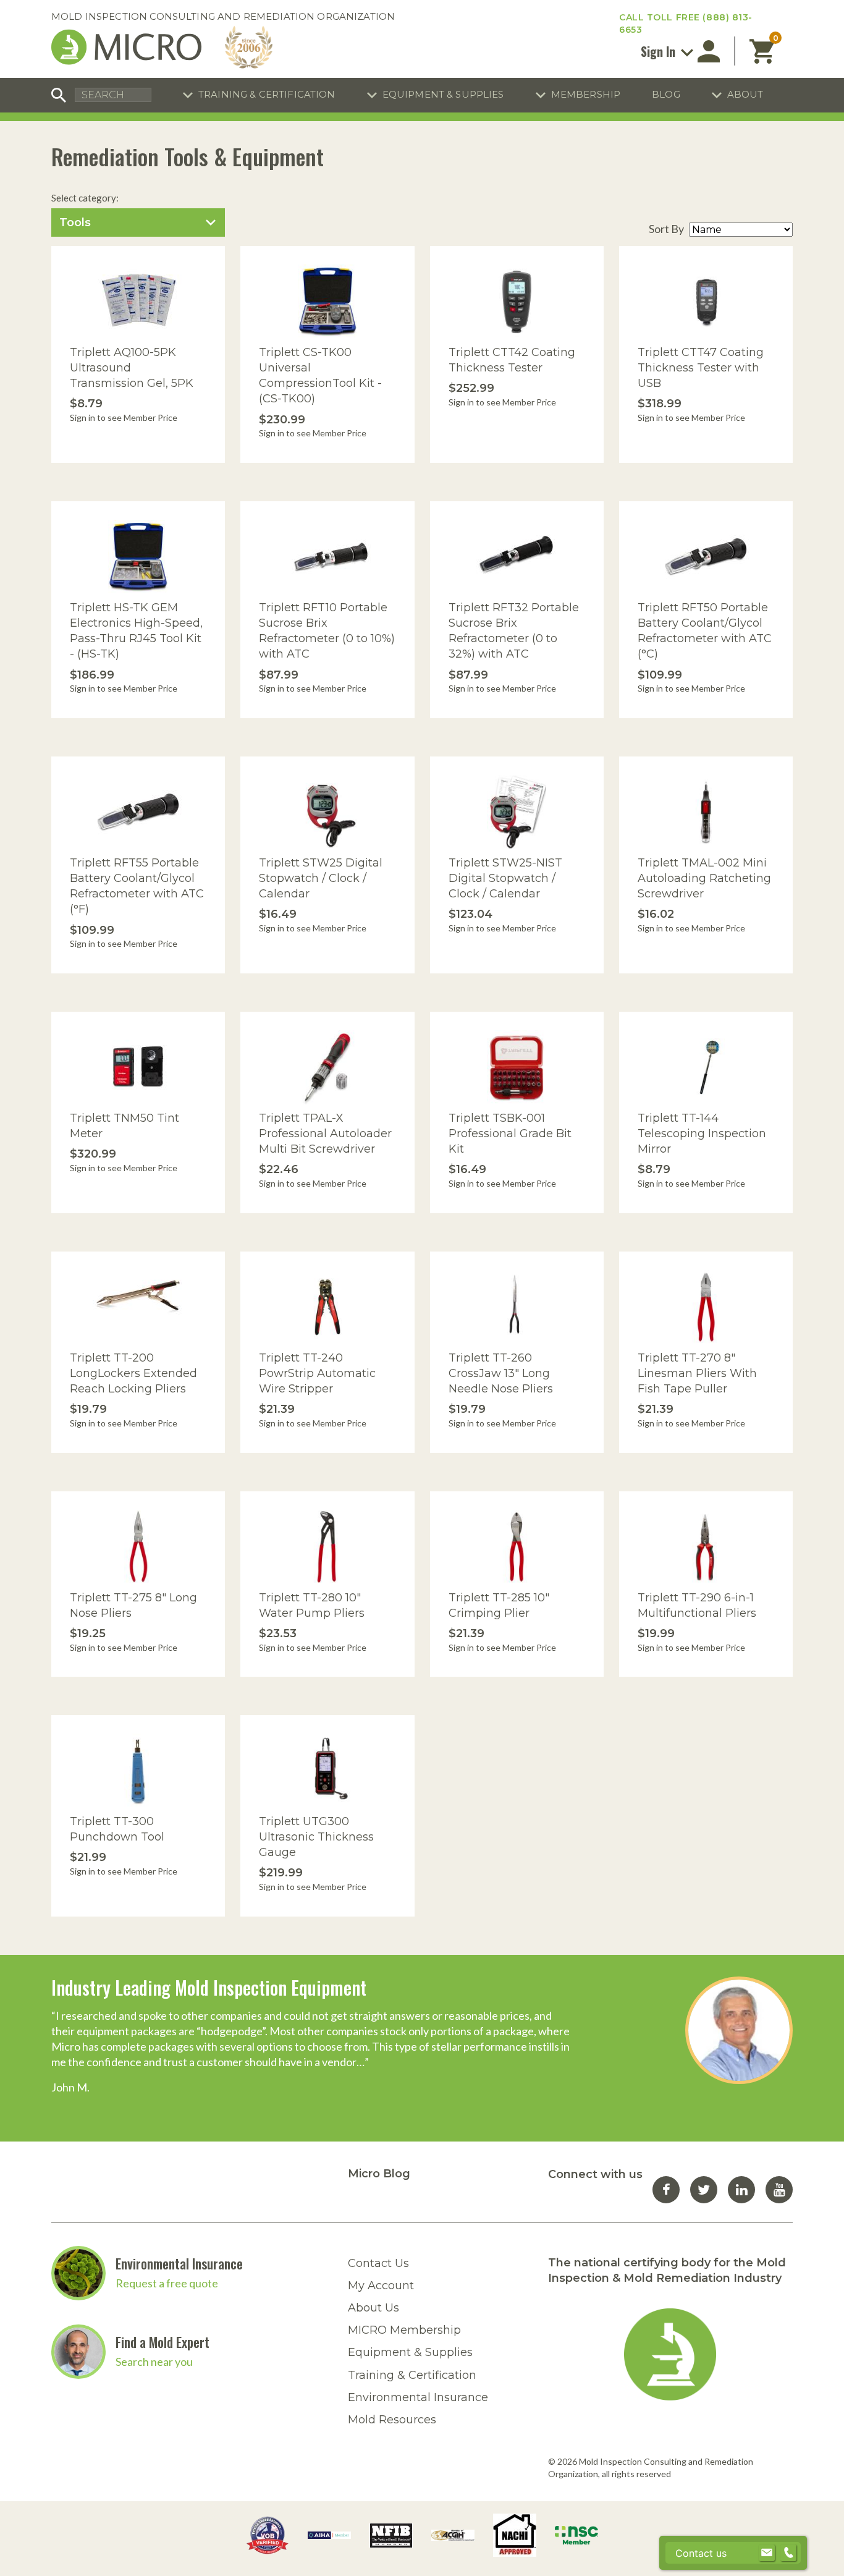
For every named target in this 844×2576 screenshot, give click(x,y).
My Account (381, 2286)
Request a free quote (167, 2283)
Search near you (154, 2362)
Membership (586, 94)
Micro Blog (379, 2174)
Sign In (660, 51)
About (745, 94)
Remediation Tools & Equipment (188, 156)
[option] (422, 2036)
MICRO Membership (404, 2330)
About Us (373, 2308)
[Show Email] (767, 2553)
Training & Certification (267, 94)
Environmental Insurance (179, 2263)
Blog (666, 94)
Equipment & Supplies (443, 94)
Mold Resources (392, 2420)
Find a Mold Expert (162, 2342)
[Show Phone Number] (788, 2553)
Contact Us (378, 2263)
